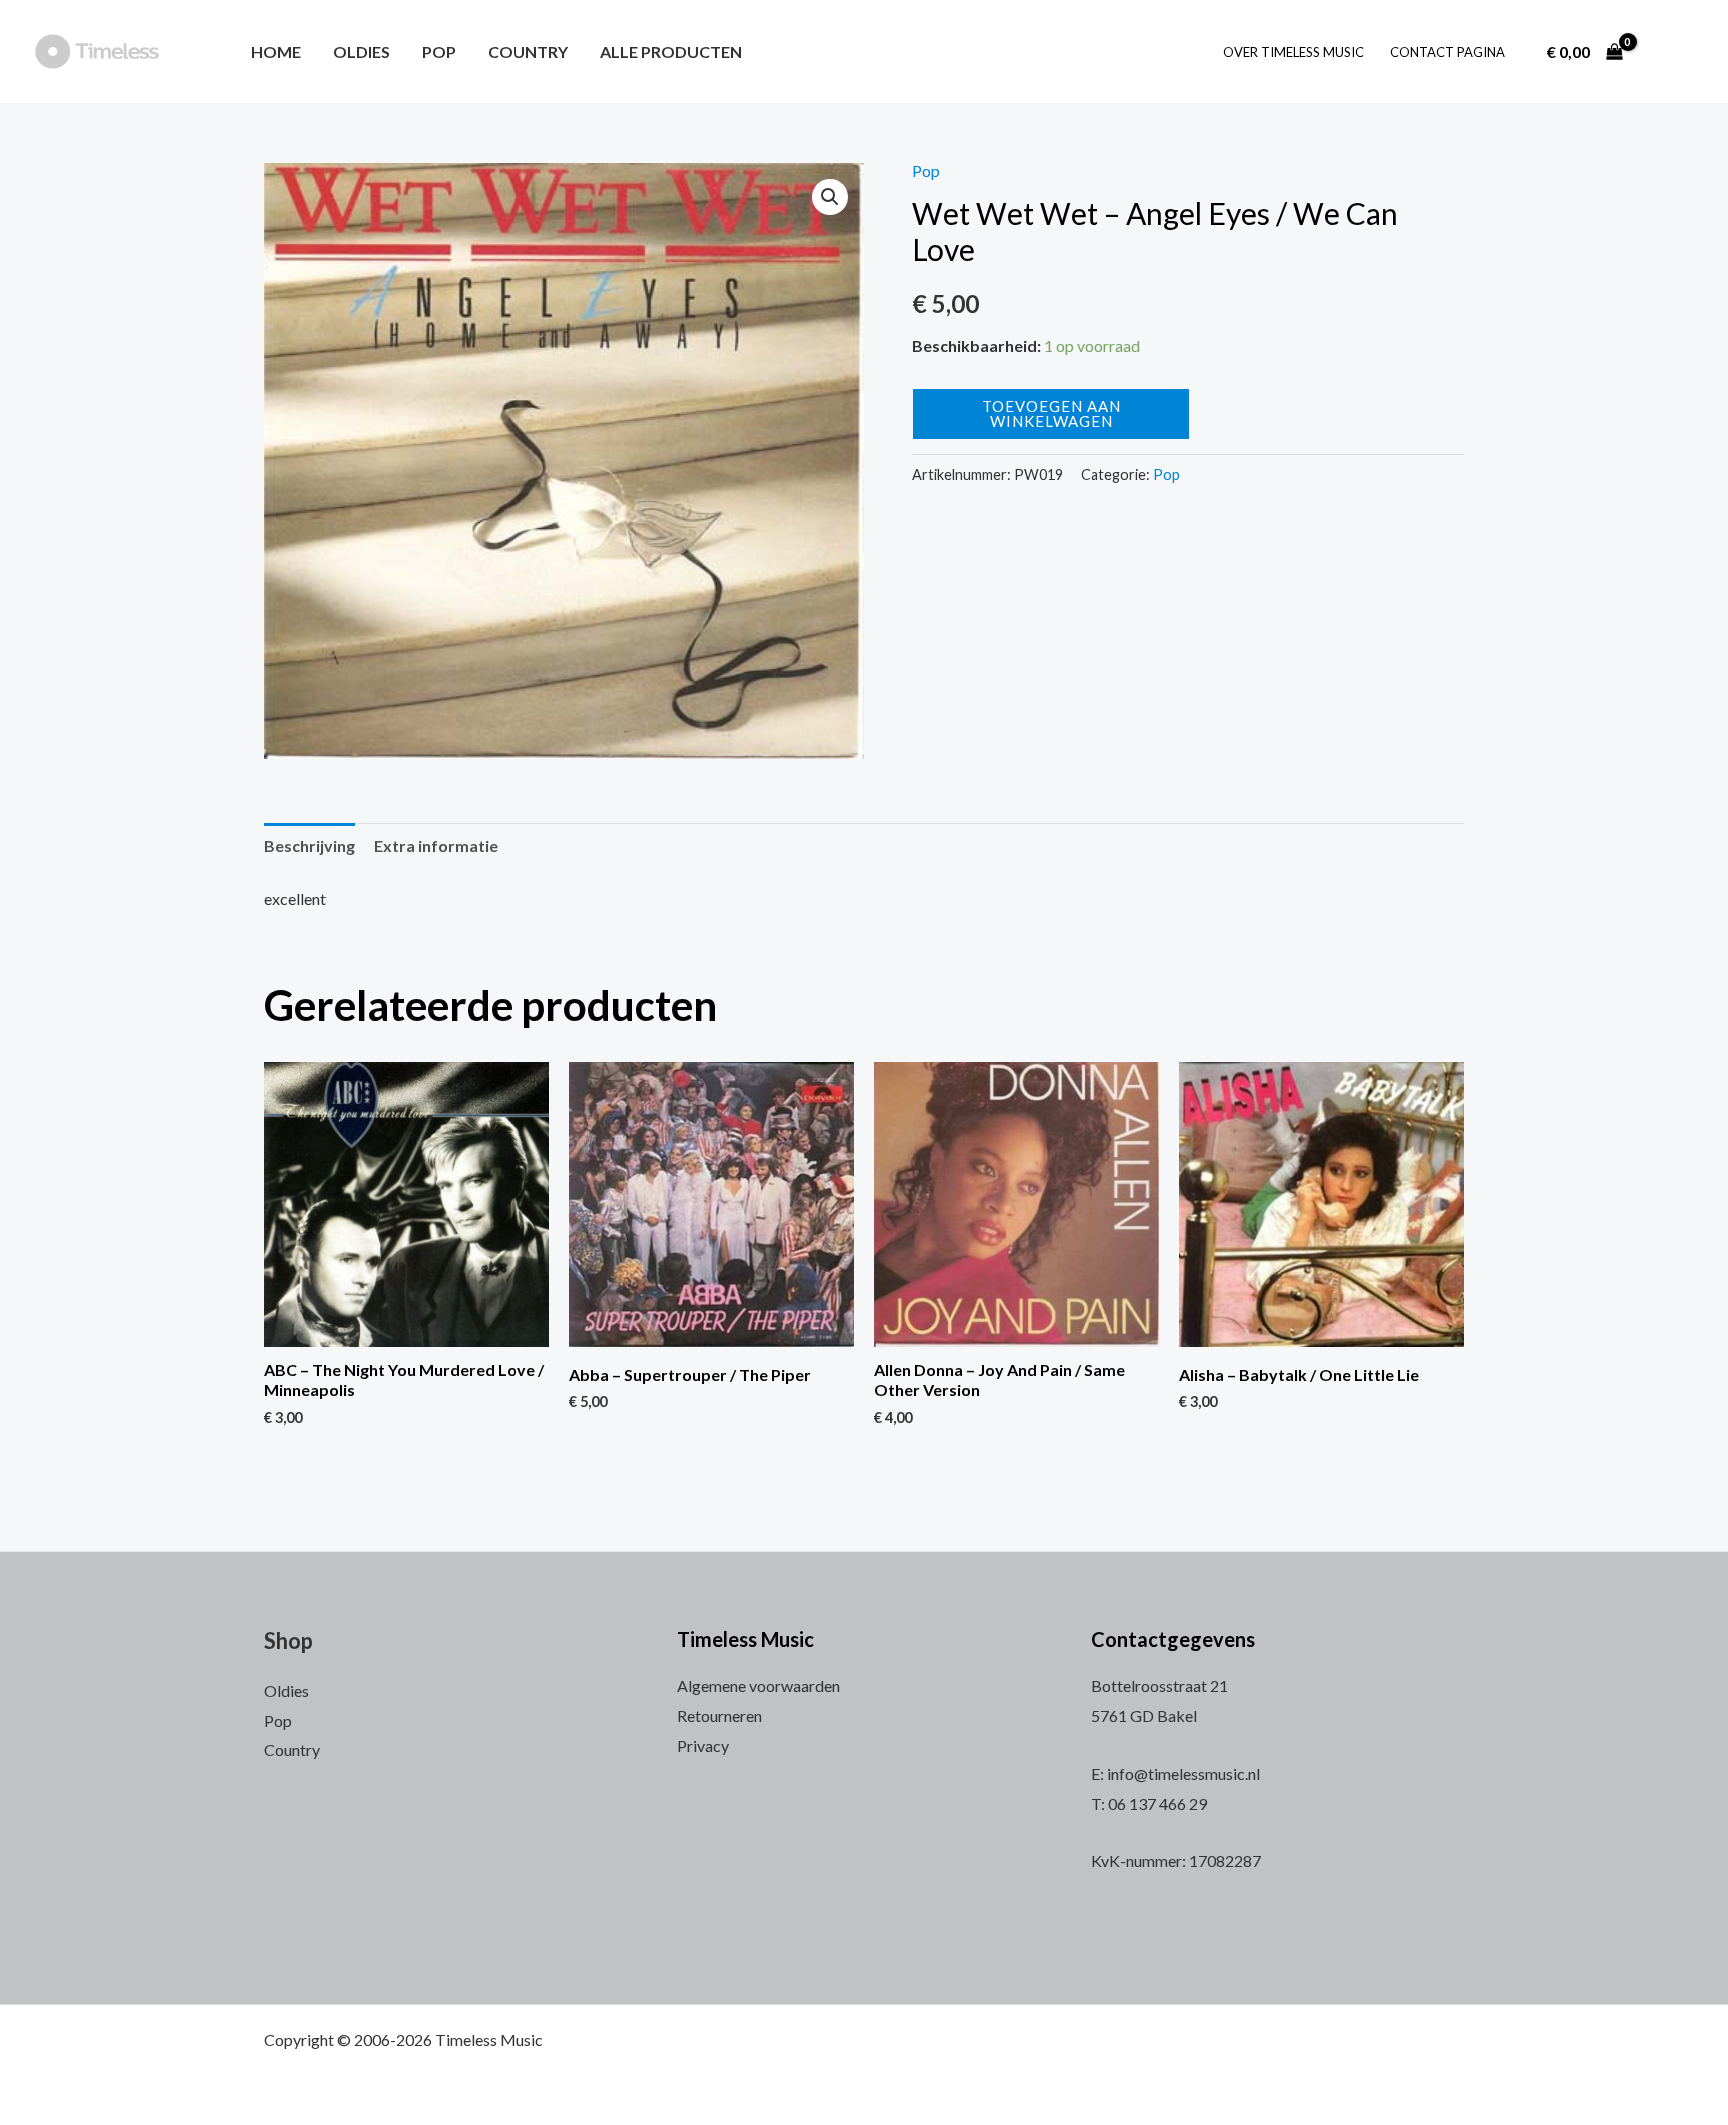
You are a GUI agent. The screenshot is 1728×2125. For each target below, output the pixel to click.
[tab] (309, 846)
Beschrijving (309, 845)
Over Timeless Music (1293, 52)
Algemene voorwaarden (758, 1685)
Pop (439, 51)
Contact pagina (1447, 52)
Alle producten (671, 51)
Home (276, 51)
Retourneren (719, 1715)
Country (528, 51)
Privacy (703, 1745)
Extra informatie (436, 845)
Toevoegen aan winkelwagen (1051, 413)
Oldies (361, 51)
